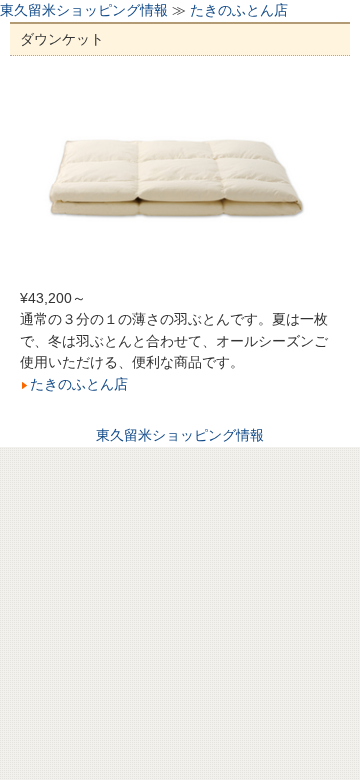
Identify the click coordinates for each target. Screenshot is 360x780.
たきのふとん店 (239, 10)
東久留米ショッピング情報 (84, 10)
